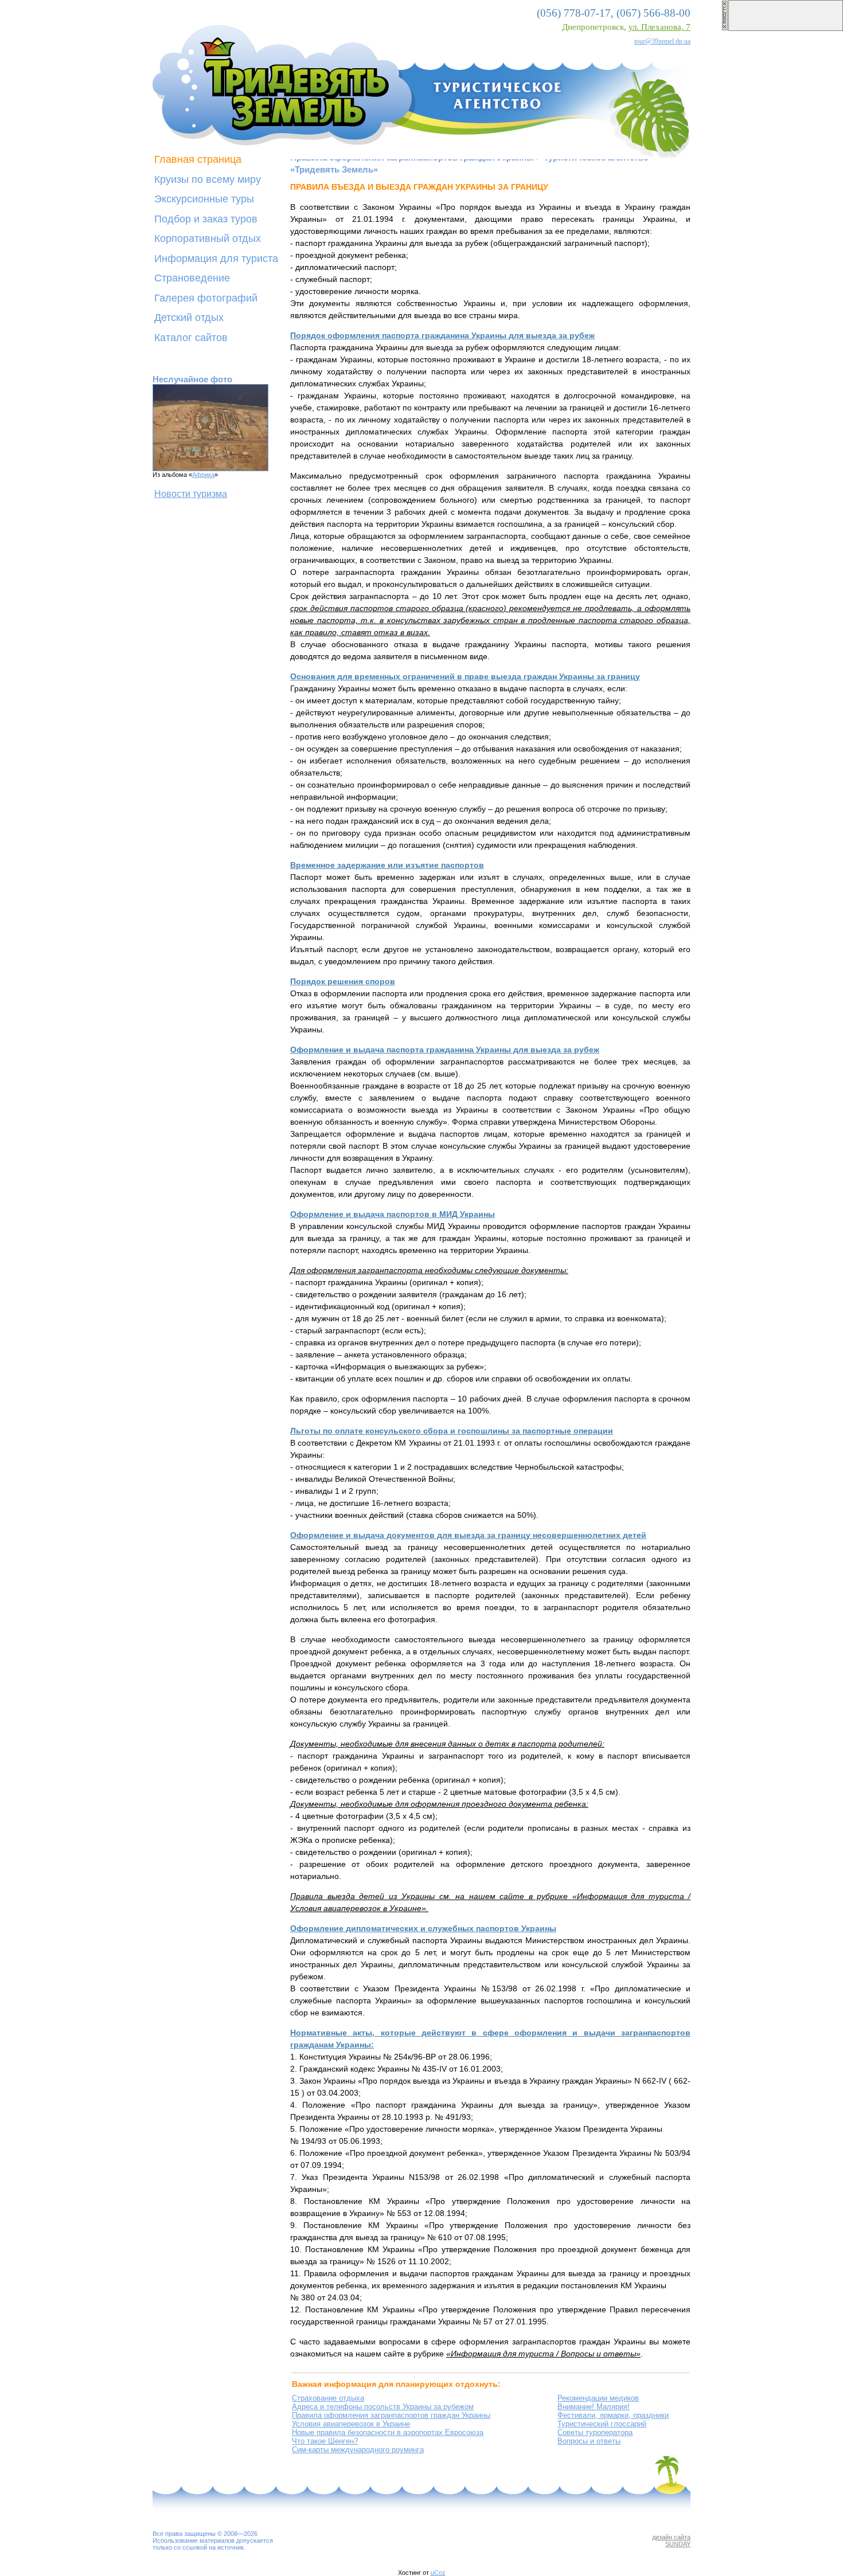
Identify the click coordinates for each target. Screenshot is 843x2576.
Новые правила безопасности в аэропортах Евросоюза (388, 2432)
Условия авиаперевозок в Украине (351, 2424)
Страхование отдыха (328, 2398)
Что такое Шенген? (325, 2441)
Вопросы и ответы (589, 2441)
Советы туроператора (595, 2432)
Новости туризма (191, 494)
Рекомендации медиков (598, 2398)
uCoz (438, 2573)
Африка (203, 475)
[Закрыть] (725, 29)
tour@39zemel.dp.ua (662, 41)
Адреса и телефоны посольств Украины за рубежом (383, 2407)
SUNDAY (678, 2544)
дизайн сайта (671, 2537)
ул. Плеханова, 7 (659, 27)
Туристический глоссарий (602, 2424)
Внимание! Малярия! (594, 2407)
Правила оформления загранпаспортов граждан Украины (391, 2415)
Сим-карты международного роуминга (358, 2450)
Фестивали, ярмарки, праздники (613, 2415)
